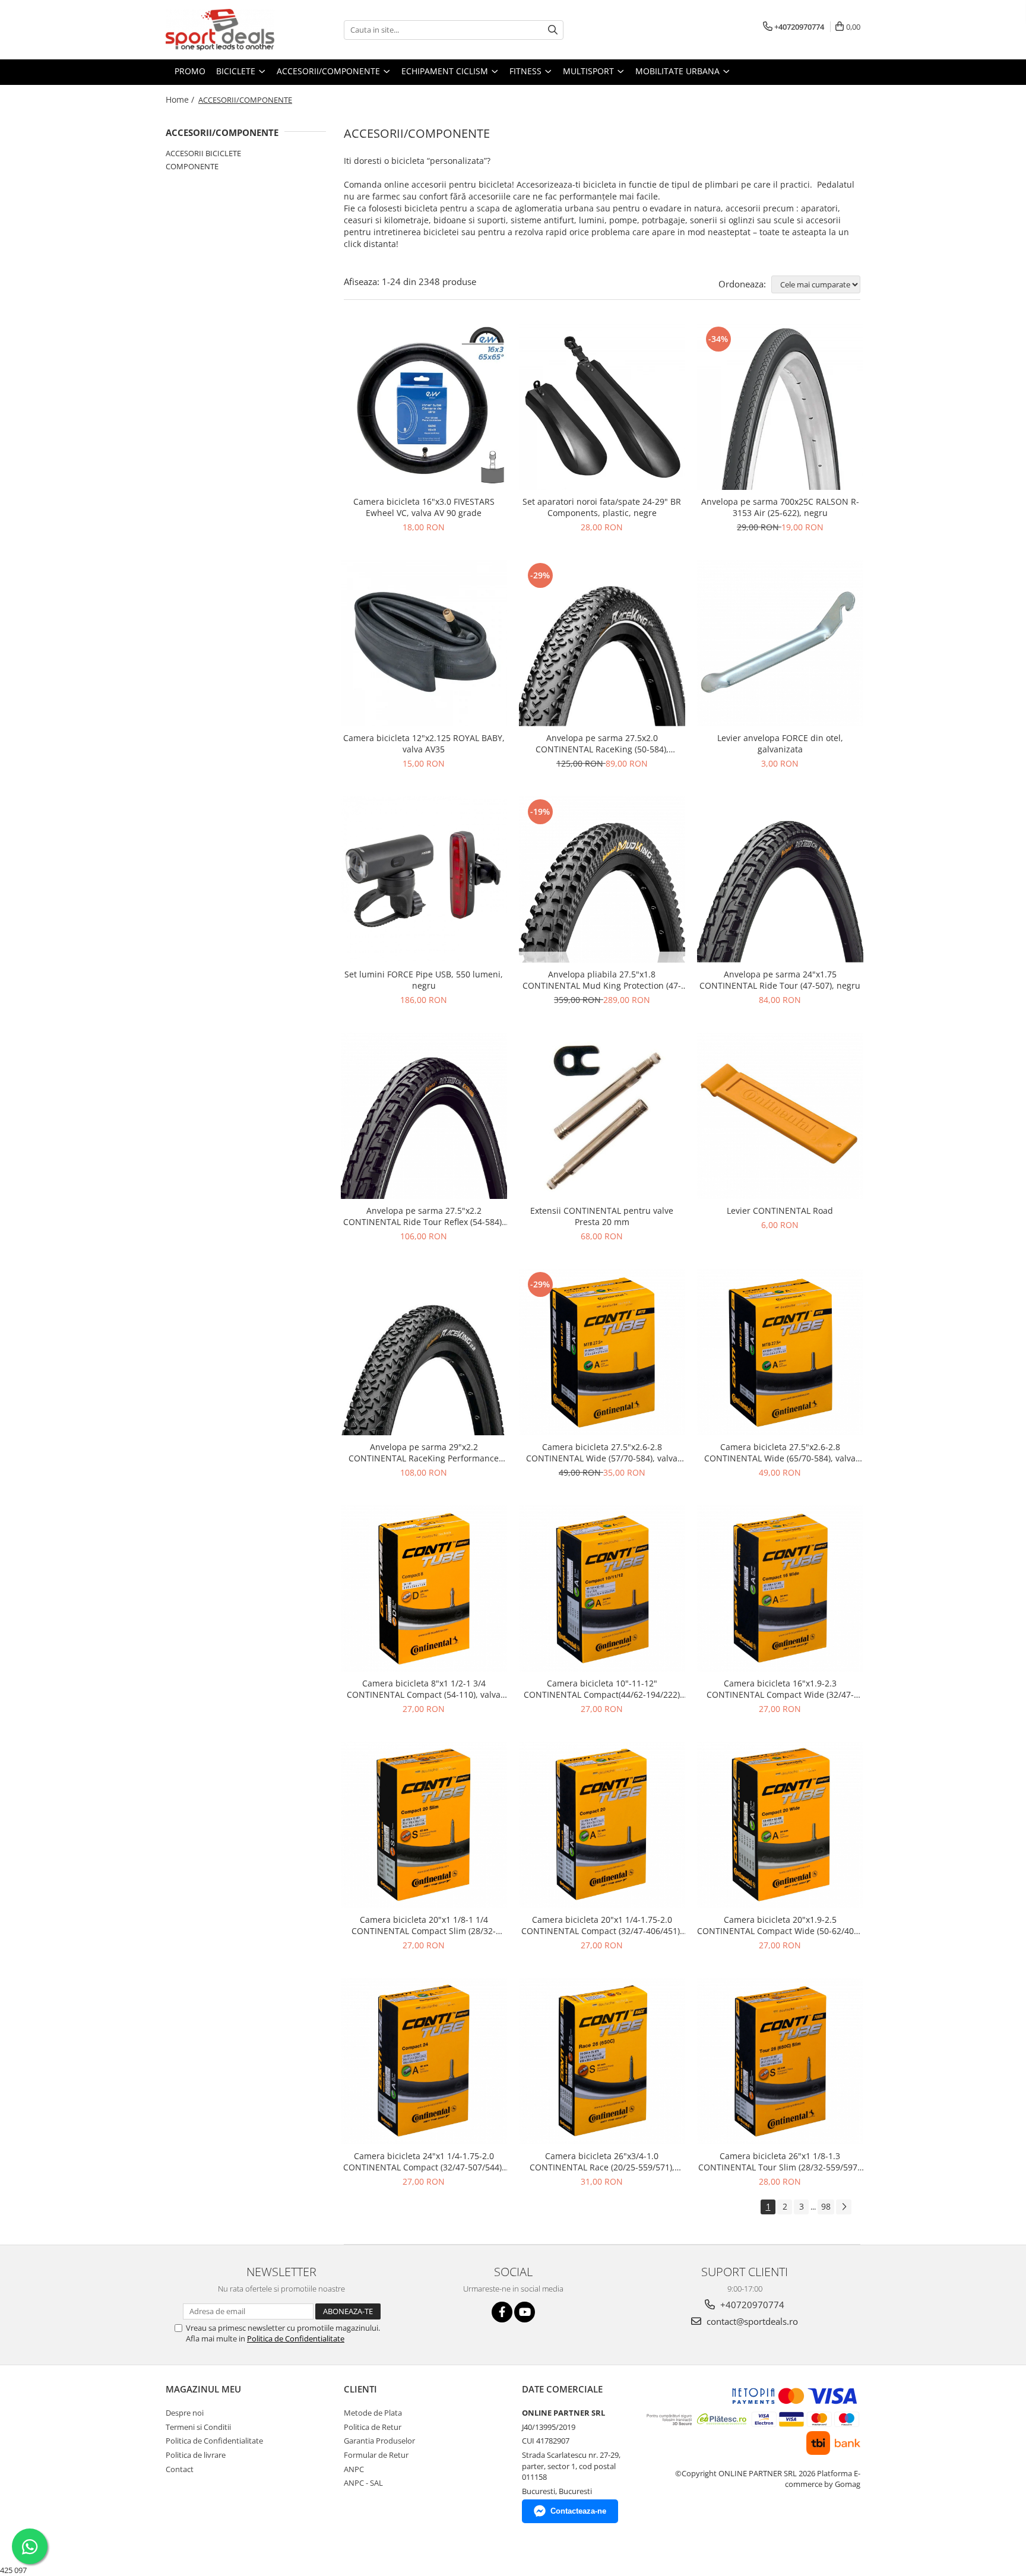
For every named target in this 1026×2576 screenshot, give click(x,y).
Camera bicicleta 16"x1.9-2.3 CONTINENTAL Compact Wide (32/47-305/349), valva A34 (780, 1689)
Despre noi (185, 2413)
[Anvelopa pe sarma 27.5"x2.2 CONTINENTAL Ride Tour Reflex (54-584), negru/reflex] (424, 1116)
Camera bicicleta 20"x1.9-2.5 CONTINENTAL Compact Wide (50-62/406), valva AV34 (780, 1925)
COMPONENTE (192, 166)
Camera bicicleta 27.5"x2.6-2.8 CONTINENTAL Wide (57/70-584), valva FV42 (602, 1452)
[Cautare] (553, 30)
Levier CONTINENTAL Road (780, 1211)
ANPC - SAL (363, 2483)
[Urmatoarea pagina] (844, 2207)
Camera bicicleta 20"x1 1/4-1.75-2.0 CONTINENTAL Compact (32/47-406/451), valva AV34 (602, 1925)
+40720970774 (751, 2305)
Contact (180, 2469)
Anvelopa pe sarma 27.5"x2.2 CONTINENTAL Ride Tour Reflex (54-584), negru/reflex (424, 1216)
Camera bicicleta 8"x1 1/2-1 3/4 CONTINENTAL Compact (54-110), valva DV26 (424, 1689)
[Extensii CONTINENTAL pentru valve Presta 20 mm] (602, 1116)
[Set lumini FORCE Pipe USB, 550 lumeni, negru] (424, 879)
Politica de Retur (373, 2427)
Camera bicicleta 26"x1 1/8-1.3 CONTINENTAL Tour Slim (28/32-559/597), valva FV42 (780, 2162)
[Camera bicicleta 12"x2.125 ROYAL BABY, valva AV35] (424, 643)
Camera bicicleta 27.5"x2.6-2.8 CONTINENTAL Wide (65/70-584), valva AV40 (780, 1452)
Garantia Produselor (379, 2441)
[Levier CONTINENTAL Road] (780, 1116)
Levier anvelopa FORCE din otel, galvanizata (780, 743)
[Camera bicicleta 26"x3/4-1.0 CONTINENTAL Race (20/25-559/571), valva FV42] (602, 2061)
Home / (181, 99)
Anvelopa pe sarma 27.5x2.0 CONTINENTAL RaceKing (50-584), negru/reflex (602, 743)
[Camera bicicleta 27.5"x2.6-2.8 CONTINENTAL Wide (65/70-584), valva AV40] (780, 1352)
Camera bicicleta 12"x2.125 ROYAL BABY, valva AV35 (424, 743)
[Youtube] (525, 2312)
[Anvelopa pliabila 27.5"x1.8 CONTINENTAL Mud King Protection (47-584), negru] (602, 879)
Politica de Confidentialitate (296, 2338)
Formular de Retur (376, 2455)
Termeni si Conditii (198, 2427)
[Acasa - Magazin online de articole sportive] (225, 30)
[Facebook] (502, 2312)
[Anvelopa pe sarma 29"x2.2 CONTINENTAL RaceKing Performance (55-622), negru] (424, 1352)
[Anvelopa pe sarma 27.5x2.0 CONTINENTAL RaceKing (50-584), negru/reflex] (602, 643)
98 (826, 2206)
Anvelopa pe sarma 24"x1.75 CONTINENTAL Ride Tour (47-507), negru (780, 980)
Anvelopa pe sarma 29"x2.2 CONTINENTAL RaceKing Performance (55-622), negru (424, 1452)
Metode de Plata (373, 2413)
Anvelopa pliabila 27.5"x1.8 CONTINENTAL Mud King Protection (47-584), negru (602, 980)
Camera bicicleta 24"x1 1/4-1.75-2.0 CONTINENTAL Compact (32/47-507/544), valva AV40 (424, 2162)
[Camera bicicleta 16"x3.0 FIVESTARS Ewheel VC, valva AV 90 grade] (424, 407)
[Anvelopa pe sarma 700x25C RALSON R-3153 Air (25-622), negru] (780, 407)
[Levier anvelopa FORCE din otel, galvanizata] (780, 643)
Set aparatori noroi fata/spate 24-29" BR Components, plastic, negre (602, 507)
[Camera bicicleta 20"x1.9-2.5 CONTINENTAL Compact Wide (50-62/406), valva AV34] (780, 1825)
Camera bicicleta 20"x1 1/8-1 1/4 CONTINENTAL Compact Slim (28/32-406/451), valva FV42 (424, 1925)
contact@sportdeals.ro (751, 2321)
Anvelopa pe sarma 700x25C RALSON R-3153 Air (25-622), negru (780, 507)
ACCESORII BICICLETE (203, 153)
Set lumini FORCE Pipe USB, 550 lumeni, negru (424, 980)
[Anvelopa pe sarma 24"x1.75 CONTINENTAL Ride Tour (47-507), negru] (780, 879)
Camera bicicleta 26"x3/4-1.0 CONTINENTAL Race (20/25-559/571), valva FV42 (602, 2162)
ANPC (354, 2469)
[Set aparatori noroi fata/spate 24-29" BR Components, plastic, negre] (602, 407)
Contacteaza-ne (578, 2511)
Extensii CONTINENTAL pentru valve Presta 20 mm (602, 1216)
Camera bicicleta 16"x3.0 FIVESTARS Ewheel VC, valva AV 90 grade (424, 507)
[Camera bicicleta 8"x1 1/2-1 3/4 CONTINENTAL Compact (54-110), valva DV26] (424, 1588)
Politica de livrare (196, 2455)
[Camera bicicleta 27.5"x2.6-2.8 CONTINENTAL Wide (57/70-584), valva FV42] (602, 1352)
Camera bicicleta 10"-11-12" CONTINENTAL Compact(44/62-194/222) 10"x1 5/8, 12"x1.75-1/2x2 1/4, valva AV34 (602, 1689)
